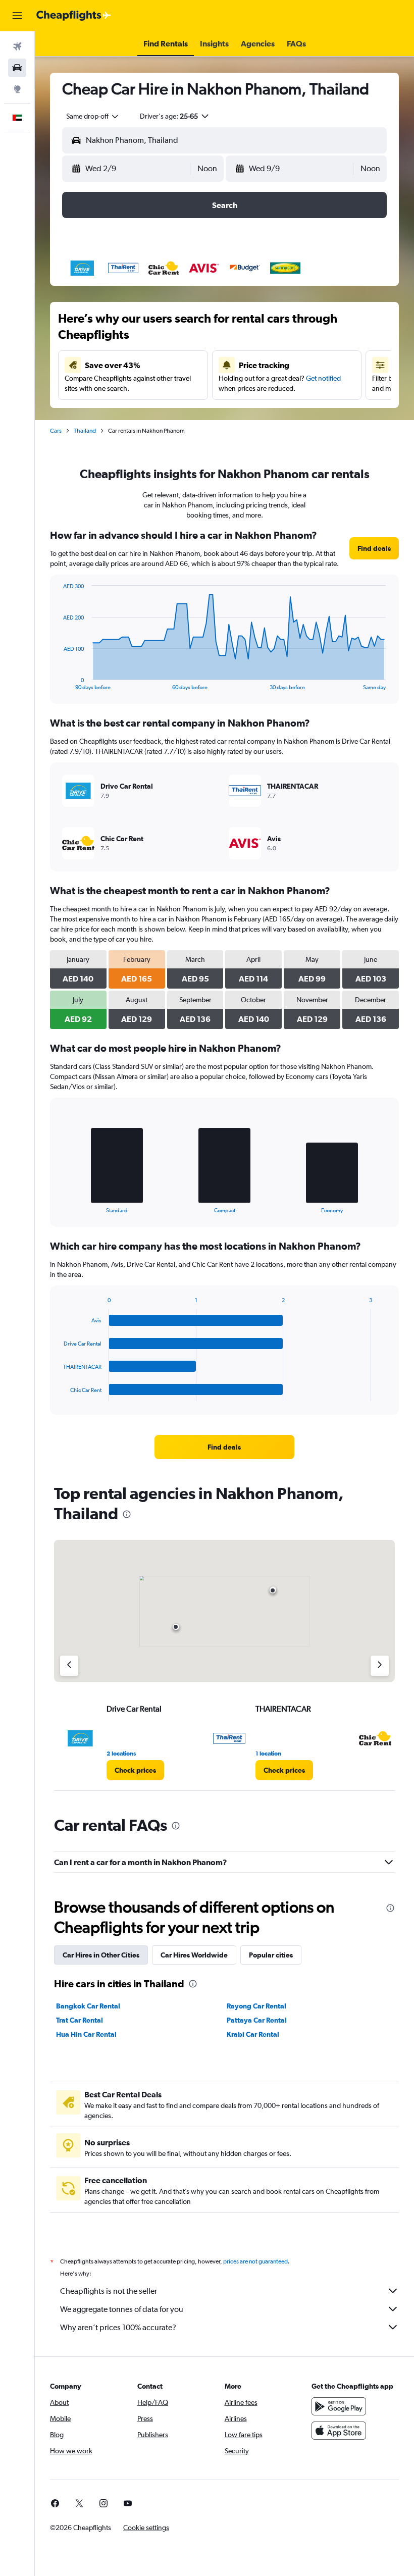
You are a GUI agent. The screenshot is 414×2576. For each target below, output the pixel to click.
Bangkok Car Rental (88, 2006)
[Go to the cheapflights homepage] (74, 16)
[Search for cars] (17, 68)
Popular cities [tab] (271, 1955)
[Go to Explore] (17, 89)
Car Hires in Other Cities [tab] (101, 1955)
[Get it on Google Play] (339, 2406)
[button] (17, 16)
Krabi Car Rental (253, 2034)
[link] (374, 548)
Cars (56, 431)
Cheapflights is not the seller (109, 2291)
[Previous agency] (69, 1666)
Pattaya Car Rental (257, 2020)
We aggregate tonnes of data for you (122, 2309)
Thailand (85, 431)
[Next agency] (380, 1666)
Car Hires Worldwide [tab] (194, 1955)
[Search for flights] (17, 46)
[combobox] (93, 116)
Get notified (323, 378)
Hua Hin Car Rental (86, 2034)
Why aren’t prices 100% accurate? (118, 2327)
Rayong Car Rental (256, 2006)
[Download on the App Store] (339, 2431)
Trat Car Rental (80, 2020)
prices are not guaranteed (255, 2261)
